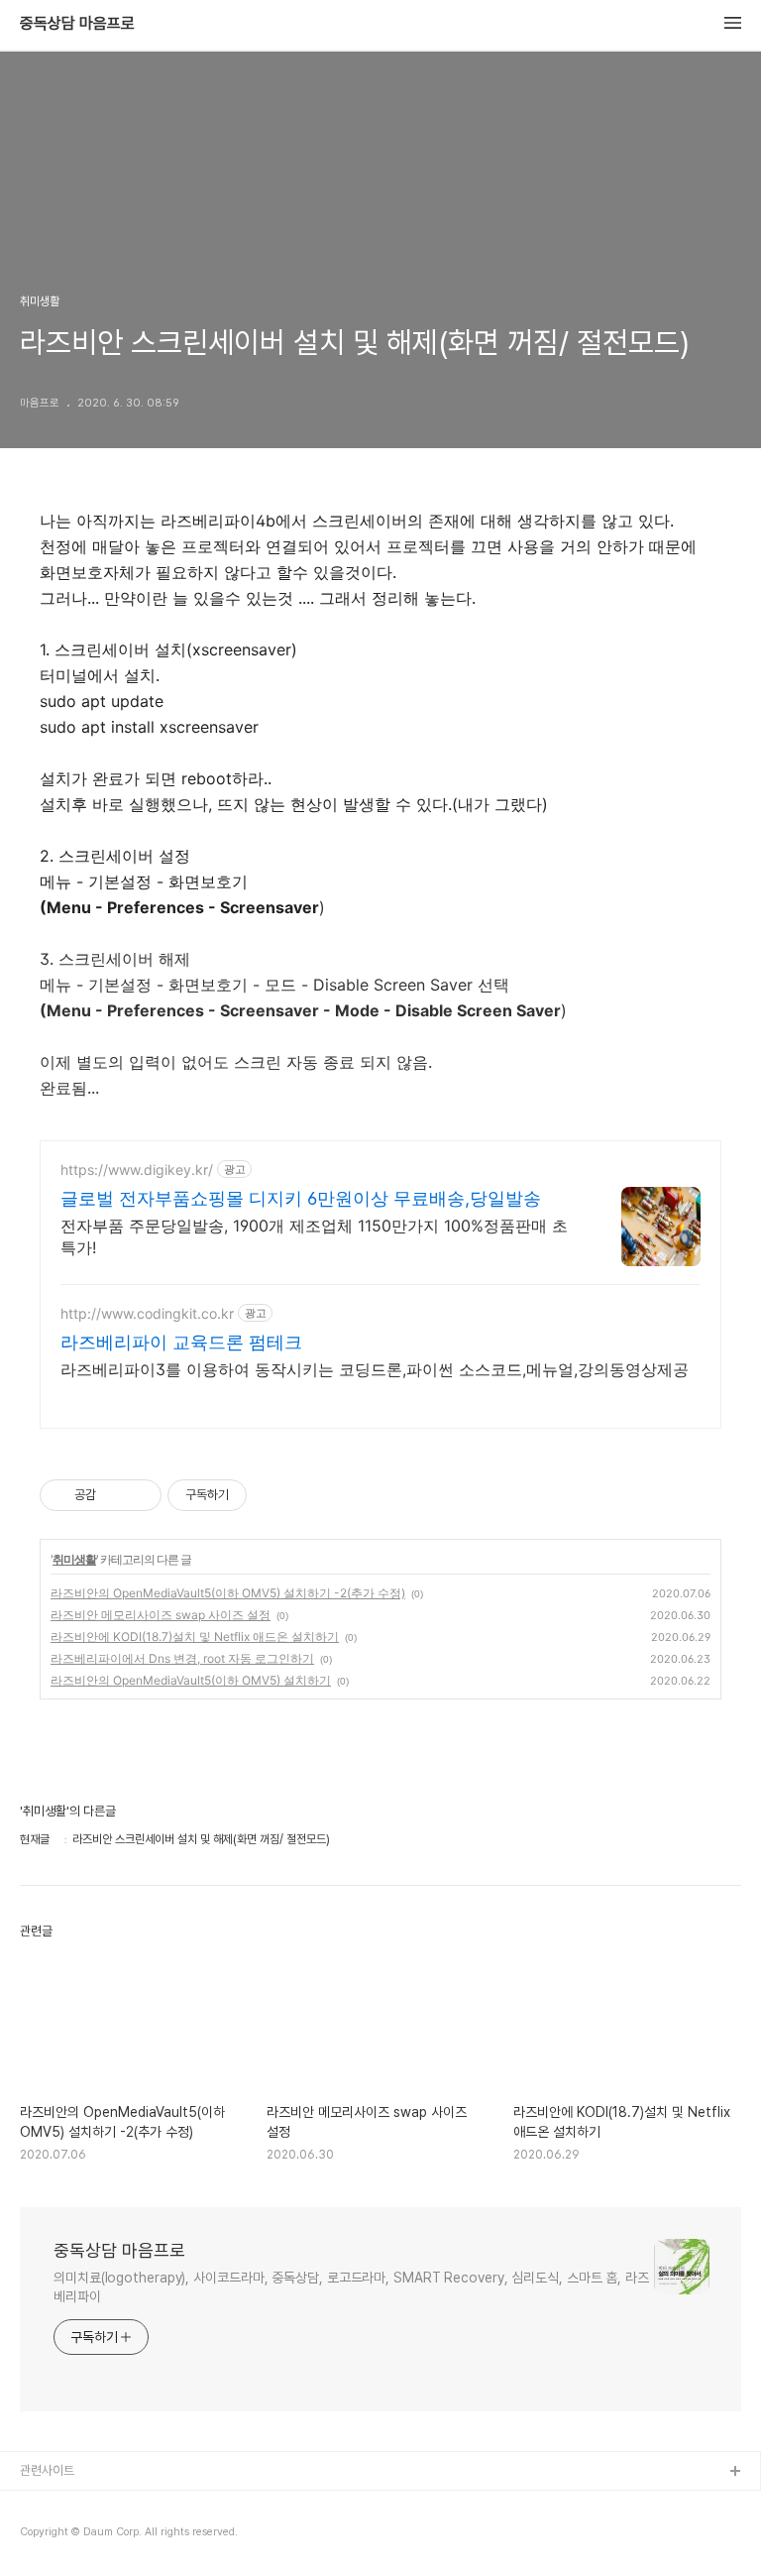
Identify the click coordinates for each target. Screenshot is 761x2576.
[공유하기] (114, 1495)
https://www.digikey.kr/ (137, 1170)
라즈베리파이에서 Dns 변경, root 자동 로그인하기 (182, 1658)
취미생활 (74, 1559)
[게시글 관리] (139, 1495)
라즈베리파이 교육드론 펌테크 (181, 1342)
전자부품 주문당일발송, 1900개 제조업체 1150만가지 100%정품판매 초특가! (314, 1236)
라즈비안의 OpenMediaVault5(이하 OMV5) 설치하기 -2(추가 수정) (228, 1593)
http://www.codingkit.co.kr (147, 1313)
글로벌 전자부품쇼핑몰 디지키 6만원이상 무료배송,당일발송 (301, 1198)
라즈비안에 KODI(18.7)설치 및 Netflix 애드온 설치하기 (195, 1637)
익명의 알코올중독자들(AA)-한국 (103, 2536)
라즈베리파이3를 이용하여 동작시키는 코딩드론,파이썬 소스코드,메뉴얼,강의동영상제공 (375, 1369)
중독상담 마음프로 (77, 24)
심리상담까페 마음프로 (77, 2504)
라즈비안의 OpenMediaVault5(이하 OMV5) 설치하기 (191, 1680)
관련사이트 (47, 2470)
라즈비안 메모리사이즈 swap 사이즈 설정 (161, 1615)
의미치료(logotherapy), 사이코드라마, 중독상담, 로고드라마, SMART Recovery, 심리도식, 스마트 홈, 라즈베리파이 (351, 2287)
